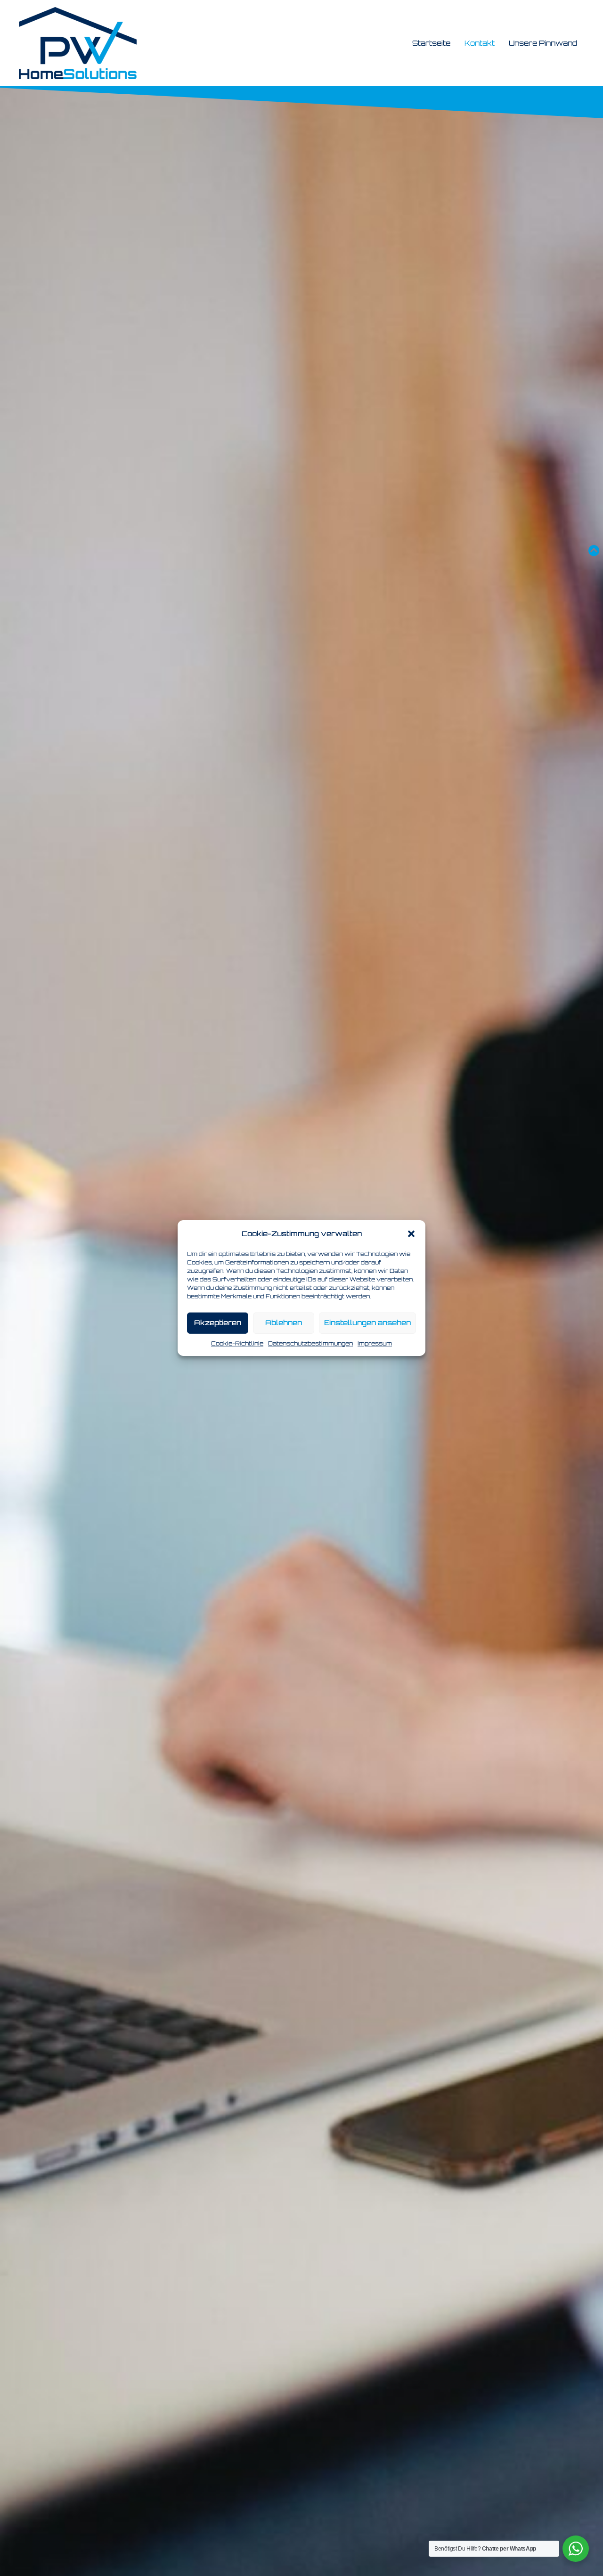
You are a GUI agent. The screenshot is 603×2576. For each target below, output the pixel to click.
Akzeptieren (218, 1323)
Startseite (431, 43)
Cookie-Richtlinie (237, 1343)
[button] (411, 1234)
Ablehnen (284, 1323)
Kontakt (480, 43)
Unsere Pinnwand (543, 43)
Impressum (375, 1343)
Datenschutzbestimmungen (310, 1343)
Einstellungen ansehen (367, 1323)
